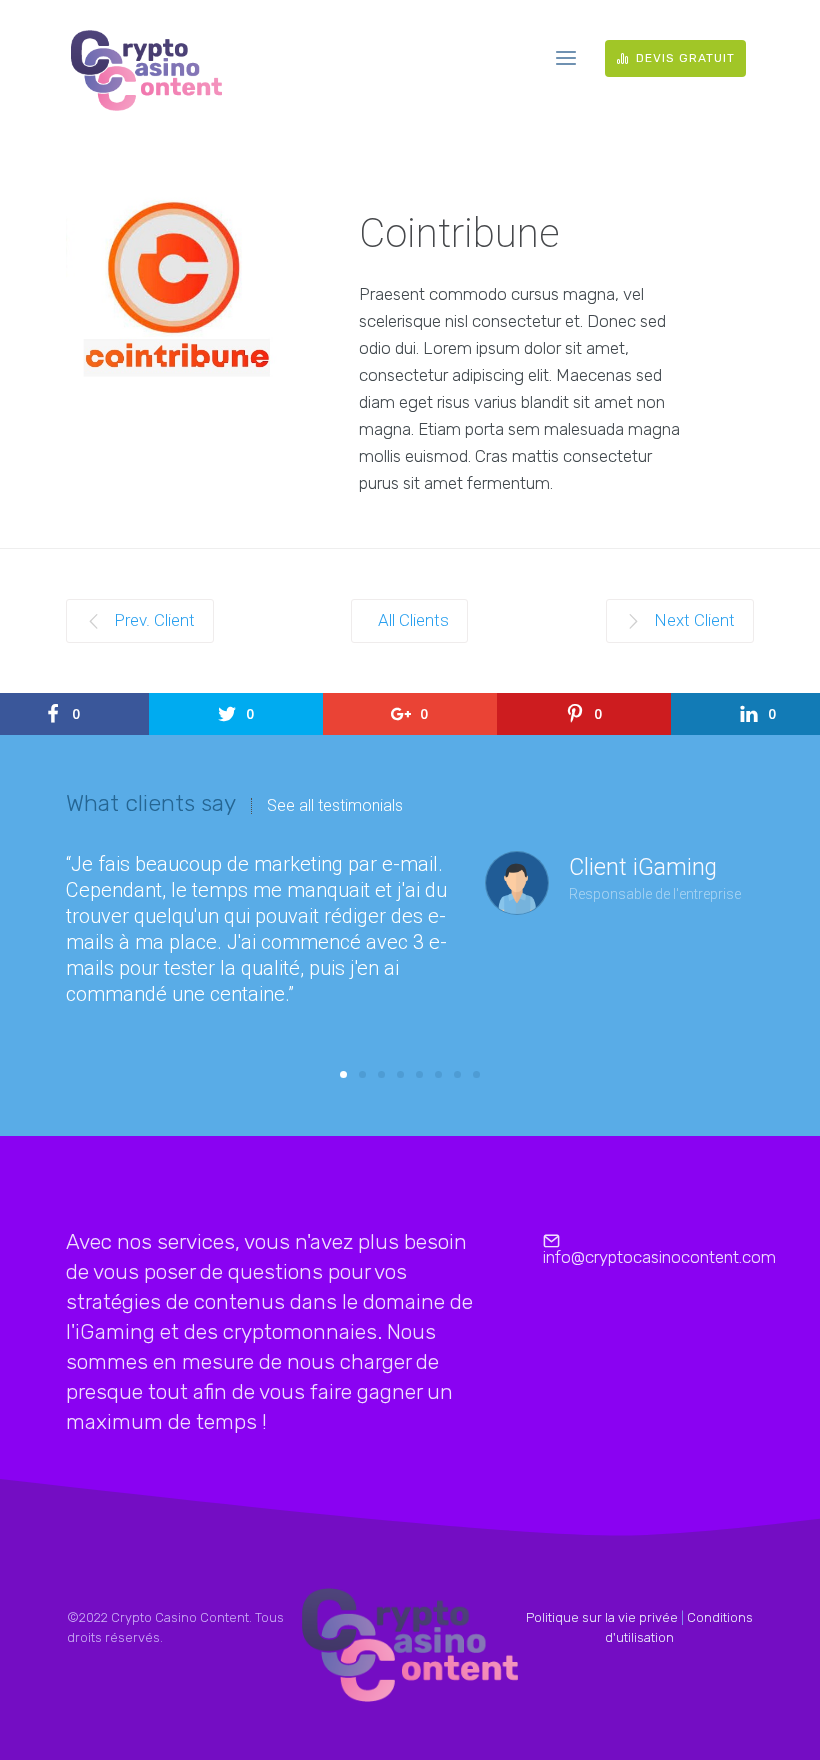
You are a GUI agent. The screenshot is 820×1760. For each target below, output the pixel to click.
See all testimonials (335, 806)
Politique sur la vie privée (602, 1617)
